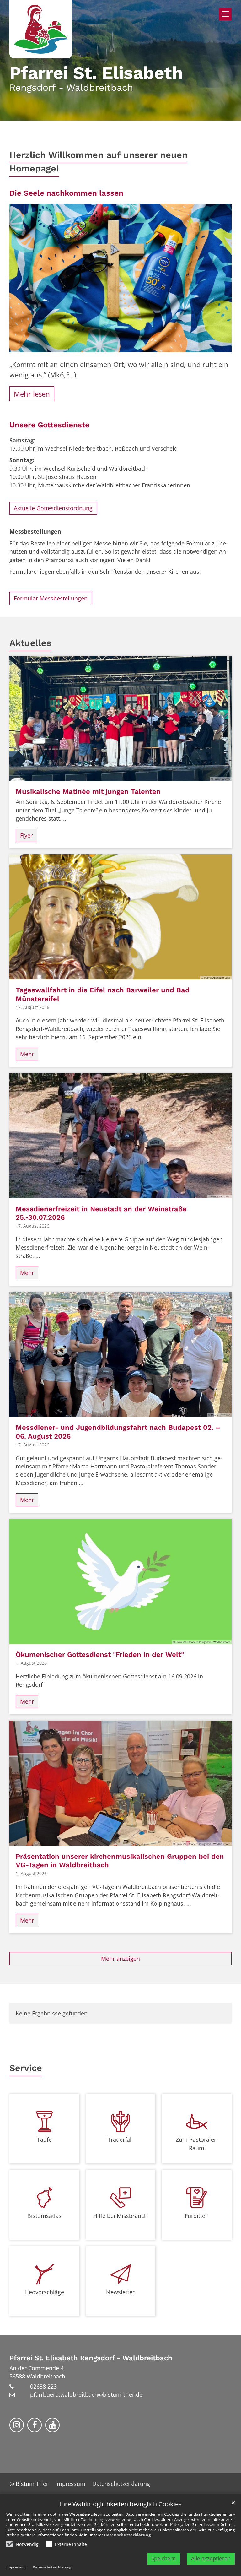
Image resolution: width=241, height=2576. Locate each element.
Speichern (163, 2558)
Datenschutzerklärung (127, 2535)
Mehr (27, 1054)
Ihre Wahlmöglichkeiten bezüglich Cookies (120, 2504)
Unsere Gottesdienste (49, 425)
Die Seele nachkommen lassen (66, 193)
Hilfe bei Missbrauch (120, 2216)
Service (26, 2068)
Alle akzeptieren (211, 2558)
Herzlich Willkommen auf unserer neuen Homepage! (99, 162)
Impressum (16, 2567)
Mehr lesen (32, 394)
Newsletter (120, 2292)
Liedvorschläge (44, 2292)
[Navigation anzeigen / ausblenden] (225, 14)
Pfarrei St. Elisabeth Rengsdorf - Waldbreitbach (91, 2358)
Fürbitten (197, 2216)
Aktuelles (30, 643)
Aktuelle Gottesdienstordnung (53, 508)
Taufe (44, 2139)
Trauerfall (120, 2139)
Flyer (26, 835)
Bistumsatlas (44, 2216)
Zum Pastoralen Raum (197, 2144)
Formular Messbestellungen (51, 598)
